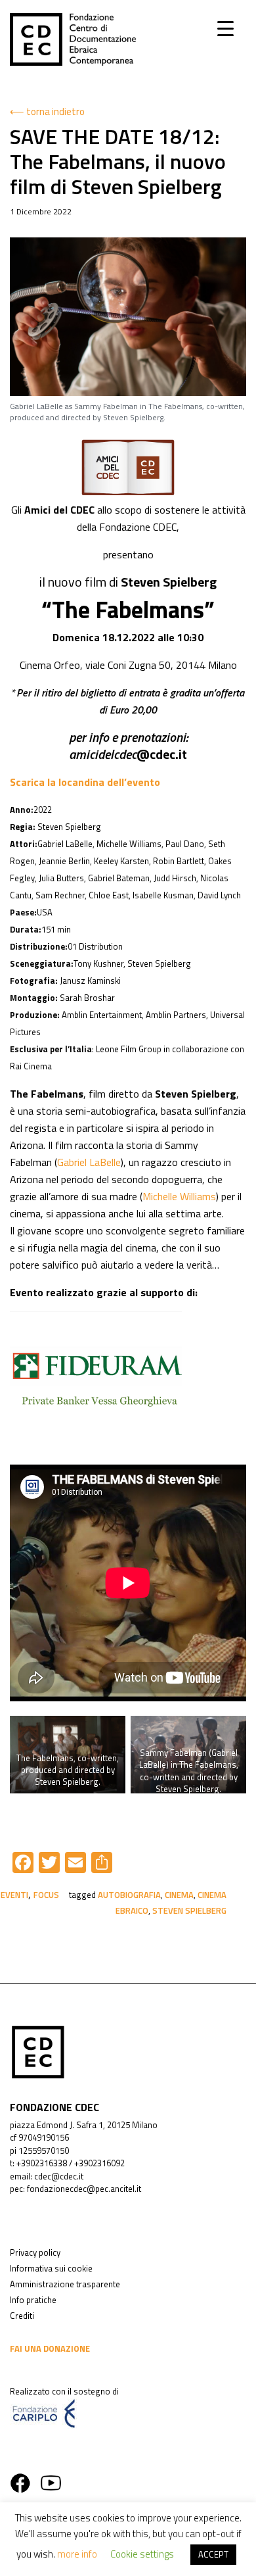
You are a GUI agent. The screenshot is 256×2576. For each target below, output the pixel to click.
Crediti (22, 2316)
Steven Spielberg (189, 1910)
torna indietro (55, 111)
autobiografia (129, 1895)
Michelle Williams (179, 1196)
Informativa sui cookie (51, 2268)
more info (77, 2554)
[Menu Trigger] (225, 28)
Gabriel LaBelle (89, 1162)
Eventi (14, 1895)
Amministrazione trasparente (65, 2284)
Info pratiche (33, 2300)
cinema (179, 1895)
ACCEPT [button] (213, 2554)
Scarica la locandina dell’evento (85, 782)
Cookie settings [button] (142, 2554)
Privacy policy (35, 2252)
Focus (46, 1895)
